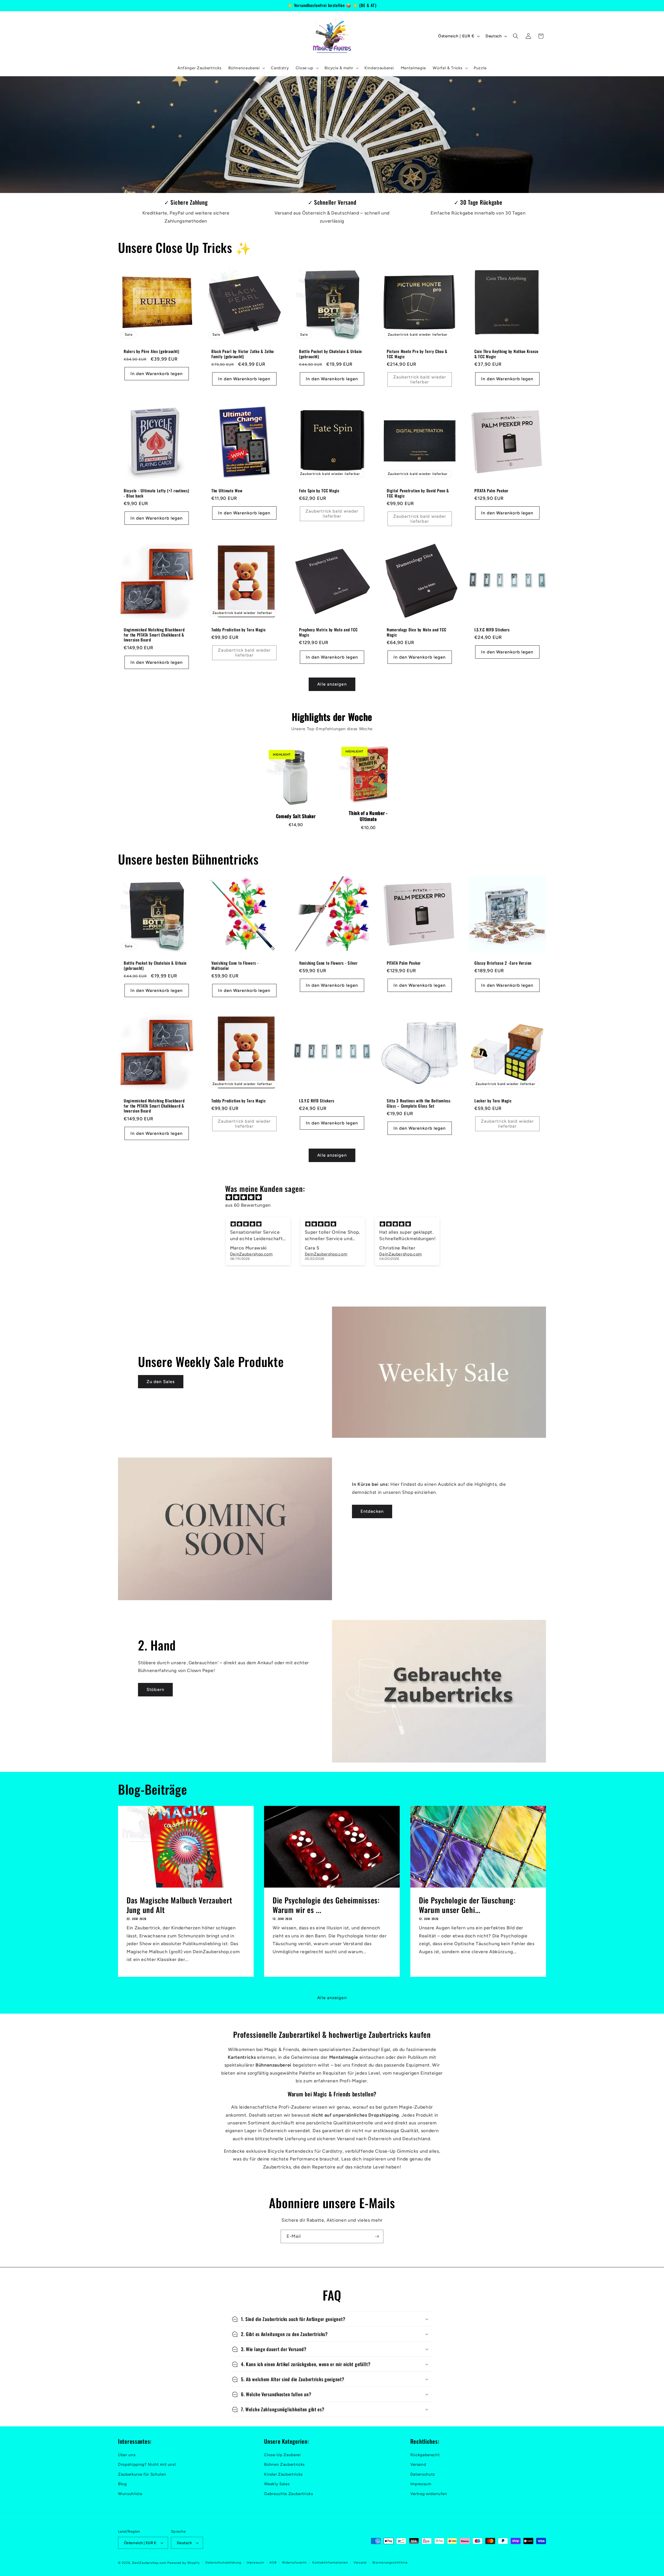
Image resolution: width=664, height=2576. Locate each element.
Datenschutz (423, 2474)
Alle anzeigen (332, 684)
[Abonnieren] (377, 2236)
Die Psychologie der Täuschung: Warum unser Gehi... (467, 1905)
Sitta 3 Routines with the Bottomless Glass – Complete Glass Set (419, 1103)
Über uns (127, 2455)
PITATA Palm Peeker (492, 491)
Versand (418, 2464)
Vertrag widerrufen (429, 2494)
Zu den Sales (161, 1382)
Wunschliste (130, 2494)
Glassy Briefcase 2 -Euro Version (503, 963)
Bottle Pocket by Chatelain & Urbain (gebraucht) (330, 354)
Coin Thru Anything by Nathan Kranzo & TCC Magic (506, 354)
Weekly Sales (277, 2484)
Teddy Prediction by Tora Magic (239, 630)
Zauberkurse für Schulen (142, 2474)
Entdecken (372, 1511)
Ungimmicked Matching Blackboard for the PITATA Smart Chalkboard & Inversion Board (154, 635)
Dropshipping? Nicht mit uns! (147, 2464)
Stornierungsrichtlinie (390, 2563)
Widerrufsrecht (294, 2563)
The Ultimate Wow (227, 491)
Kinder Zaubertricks (283, 2474)
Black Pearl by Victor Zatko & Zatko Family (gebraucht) (243, 354)
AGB (273, 2563)
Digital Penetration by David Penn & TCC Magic (418, 493)
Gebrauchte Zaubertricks (288, 2494)
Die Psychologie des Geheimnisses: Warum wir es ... (326, 1905)
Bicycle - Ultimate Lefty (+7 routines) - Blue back (156, 493)
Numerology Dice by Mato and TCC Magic (416, 632)
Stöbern (155, 1689)
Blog (122, 2484)
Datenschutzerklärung (223, 2563)
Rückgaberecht (425, 2455)
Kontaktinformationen (330, 2563)
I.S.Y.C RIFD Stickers (492, 630)
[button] (246, 68)
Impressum (421, 2484)
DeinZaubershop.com (149, 2563)
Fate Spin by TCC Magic (319, 491)
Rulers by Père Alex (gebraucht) (151, 351)
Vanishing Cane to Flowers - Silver (328, 963)
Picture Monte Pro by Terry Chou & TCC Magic (417, 354)
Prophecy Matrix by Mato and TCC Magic (328, 632)
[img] (335, 1197)
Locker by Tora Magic (493, 1101)
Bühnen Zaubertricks (284, 2464)
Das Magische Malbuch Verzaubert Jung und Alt (179, 1905)
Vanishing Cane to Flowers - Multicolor (235, 966)
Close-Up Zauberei (282, 2455)
